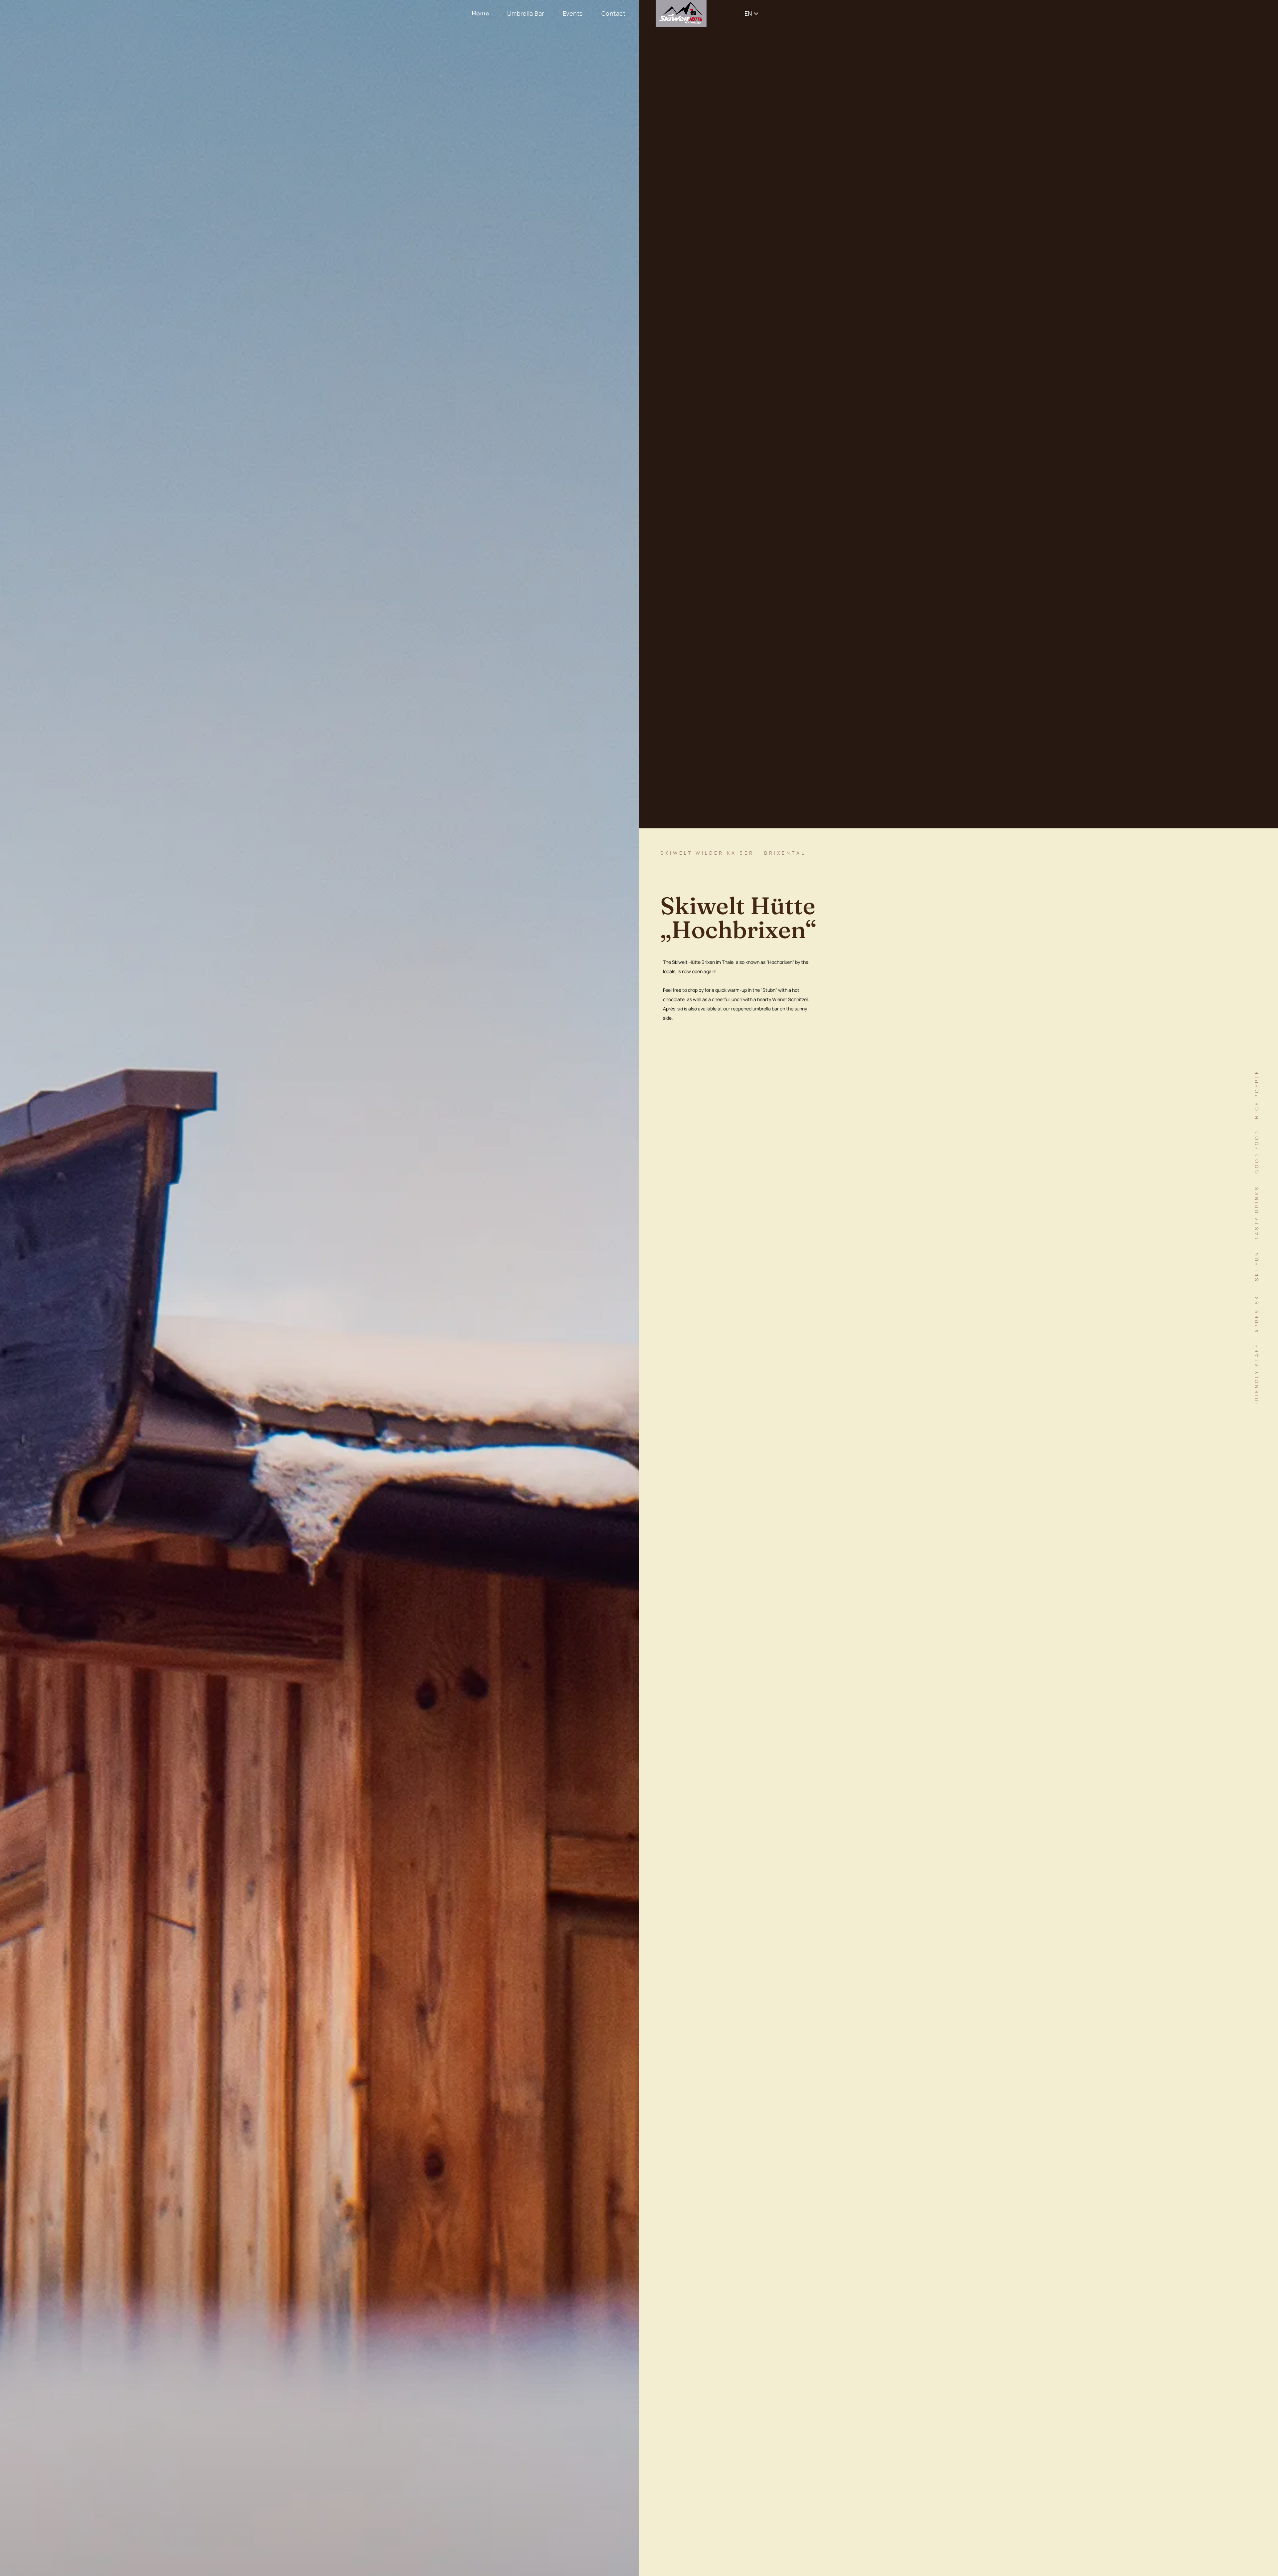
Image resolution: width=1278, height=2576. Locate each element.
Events (573, 13)
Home (480, 13)
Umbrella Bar (526, 13)
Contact (614, 13)
